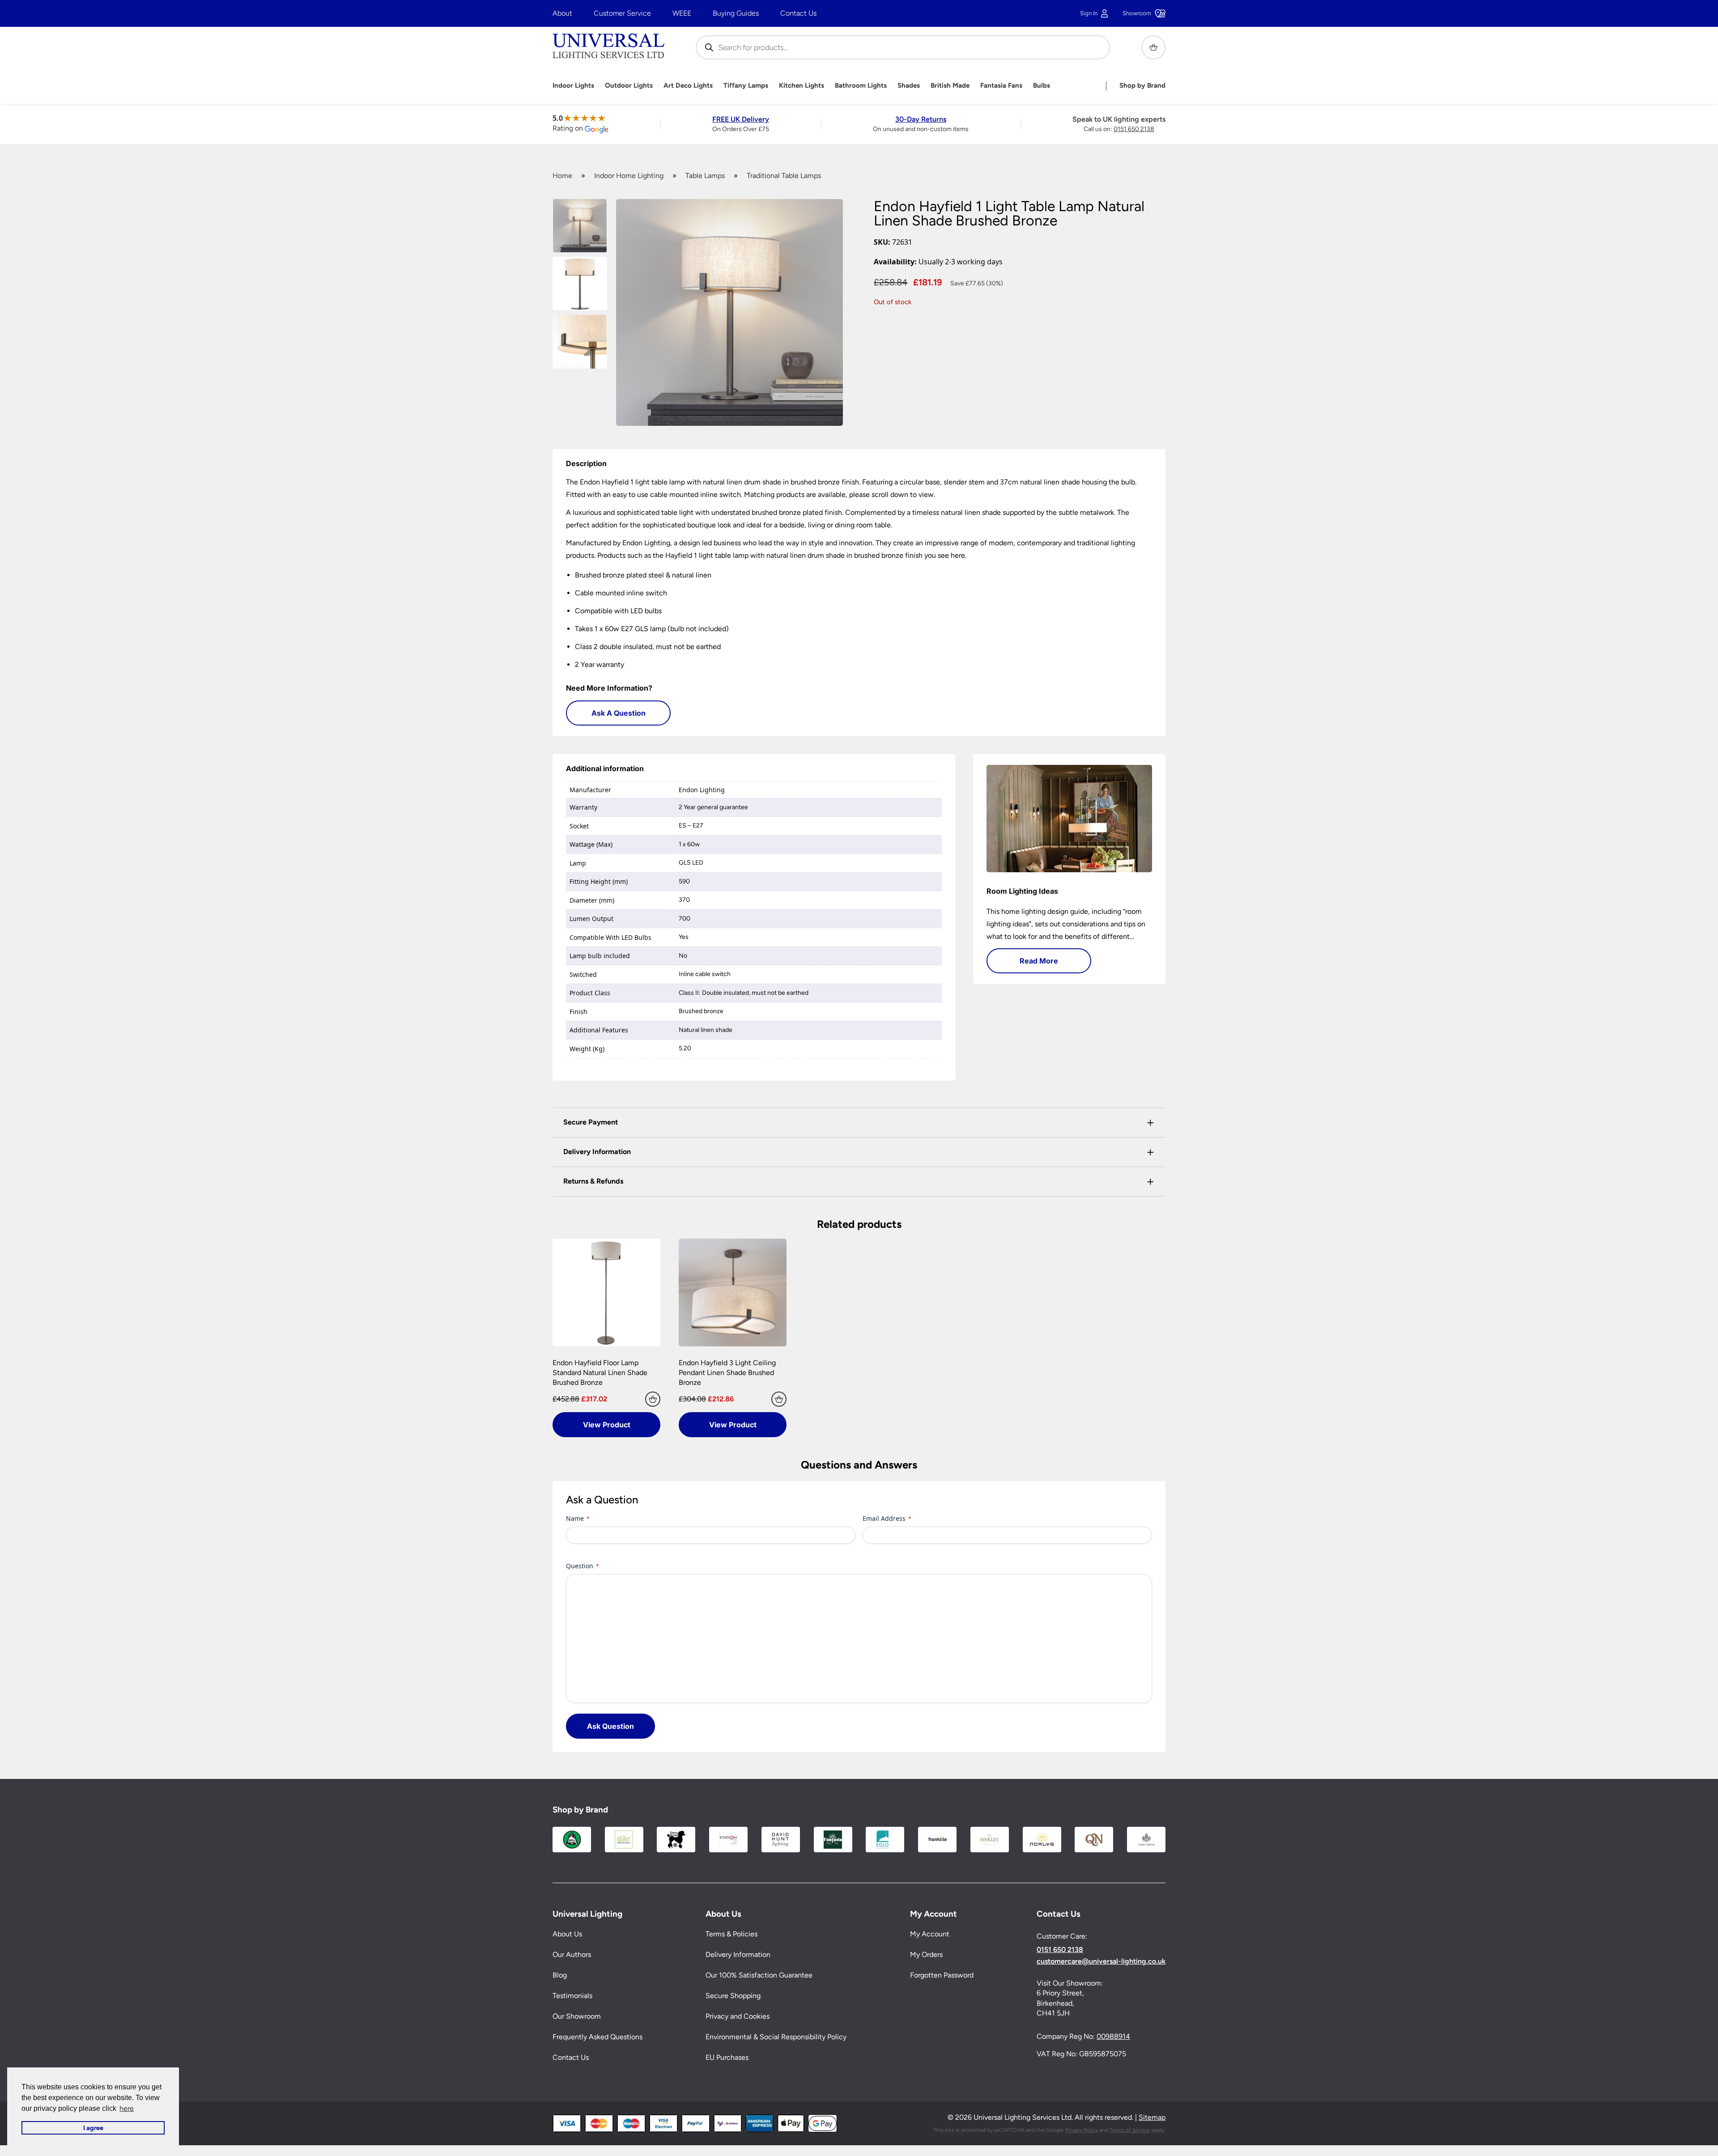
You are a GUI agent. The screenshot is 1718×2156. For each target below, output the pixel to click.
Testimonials (572, 1996)
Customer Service (622, 13)
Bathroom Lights (861, 86)
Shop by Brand (1142, 86)
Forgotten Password (942, 1975)
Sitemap (1152, 2117)
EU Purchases (727, 2057)
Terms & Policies (731, 1934)
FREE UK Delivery (741, 119)
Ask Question (610, 1726)
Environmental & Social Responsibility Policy (776, 2037)
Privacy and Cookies (738, 2016)
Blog (560, 1975)
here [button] (127, 2108)
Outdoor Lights (629, 86)
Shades (909, 86)
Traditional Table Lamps (784, 176)
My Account (930, 1934)
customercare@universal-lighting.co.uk (1101, 1961)
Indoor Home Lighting (629, 176)
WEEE (682, 13)
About (562, 13)
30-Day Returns (921, 119)
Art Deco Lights (688, 86)
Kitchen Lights (802, 86)
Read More (1039, 961)
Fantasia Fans (1001, 86)
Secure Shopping (733, 1996)
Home (562, 176)
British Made (950, 86)
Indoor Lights (573, 86)
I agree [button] (93, 2128)
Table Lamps (705, 176)
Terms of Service (1130, 2130)
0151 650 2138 (1134, 129)
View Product (607, 1425)
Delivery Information (738, 1954)
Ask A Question (619, 713)
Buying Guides (736, 13)
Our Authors (572, 1954)
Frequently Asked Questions (597, 2037)
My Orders (926, 1954)
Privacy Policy (1082, 2130)
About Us (567, 1934)
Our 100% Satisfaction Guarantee (759, 1975)
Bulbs (1042, 86)
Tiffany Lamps (746, 86)
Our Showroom (577, 2016)
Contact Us (798, 13)
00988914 (1113, 2036)
